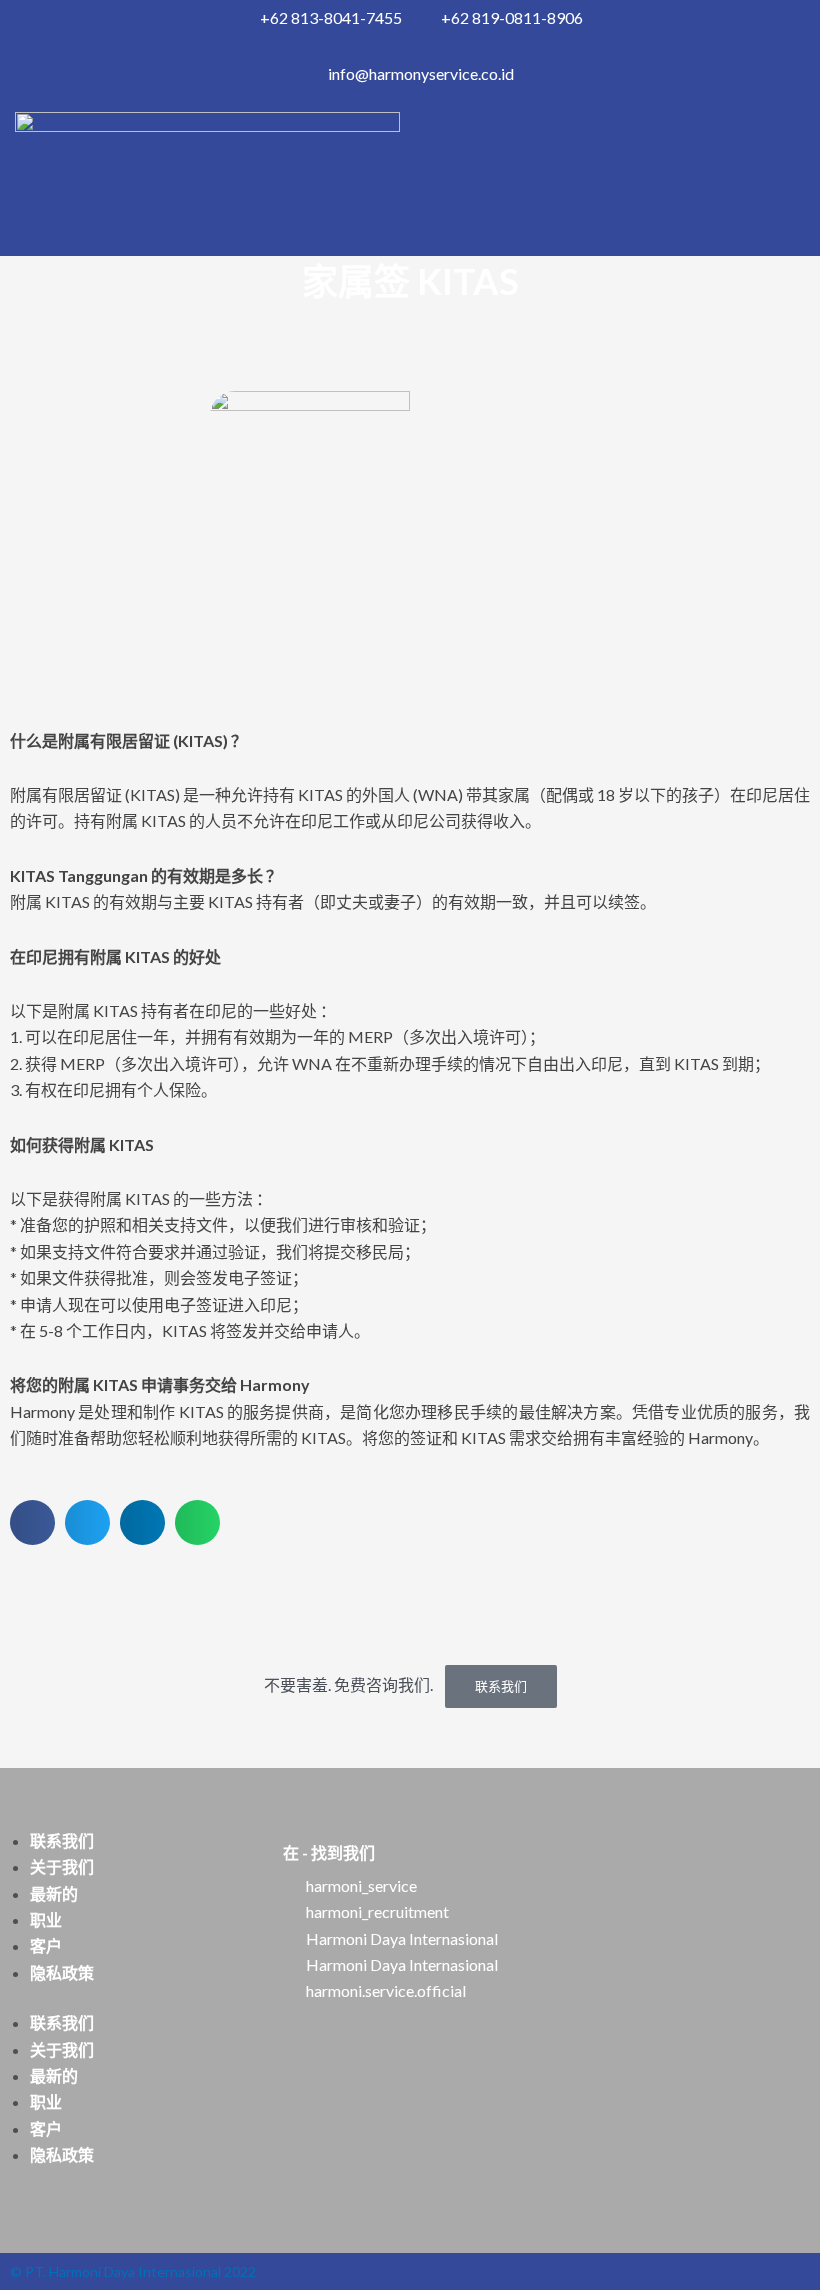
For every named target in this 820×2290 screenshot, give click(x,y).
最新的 (54, 1893)
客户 (46, 1945)
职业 (46, 1919)
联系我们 (501, 1686)
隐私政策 (62, 1972)
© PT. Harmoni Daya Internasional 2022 (133, 2271)
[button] (32, 1522)
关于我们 (62, 1866)
